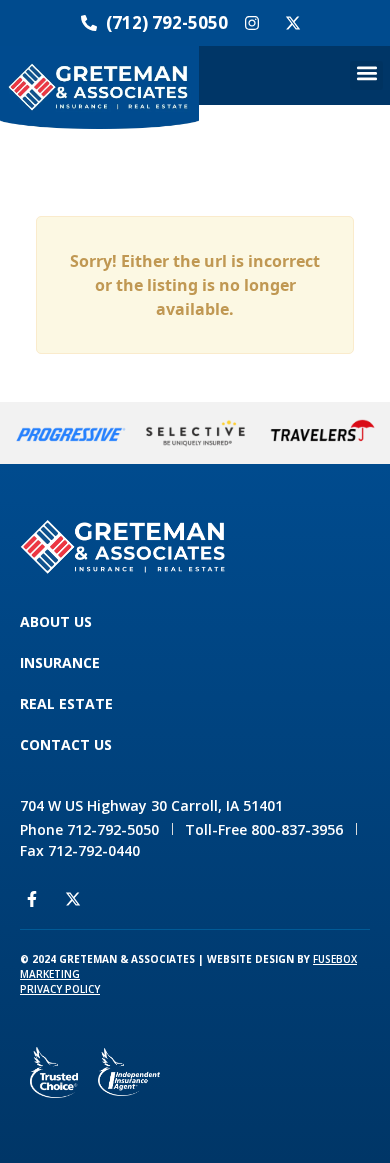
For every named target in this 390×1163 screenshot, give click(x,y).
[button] (366, 75)
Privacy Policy (60, 989)
